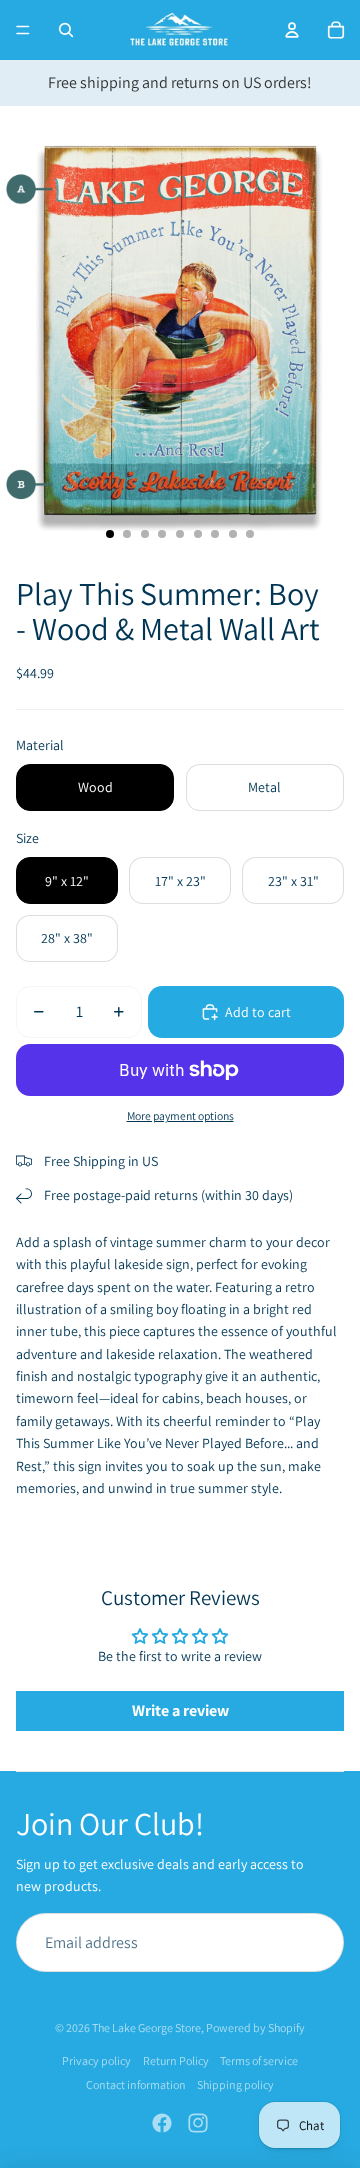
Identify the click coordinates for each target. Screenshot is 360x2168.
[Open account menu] (292, 30)
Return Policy (176, 2060)
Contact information (136, 2084)
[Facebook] (162, 2123)
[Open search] (66, 30)
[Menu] (23, 30)
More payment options (180, 1115)
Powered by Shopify (255, 2027)
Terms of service (259, 2060)
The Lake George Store (146, 2027)
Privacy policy (96, 2060)
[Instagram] (198, 2123)
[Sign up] (314, 1943)
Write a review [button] (180, 1710)
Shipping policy (235, 2084)
